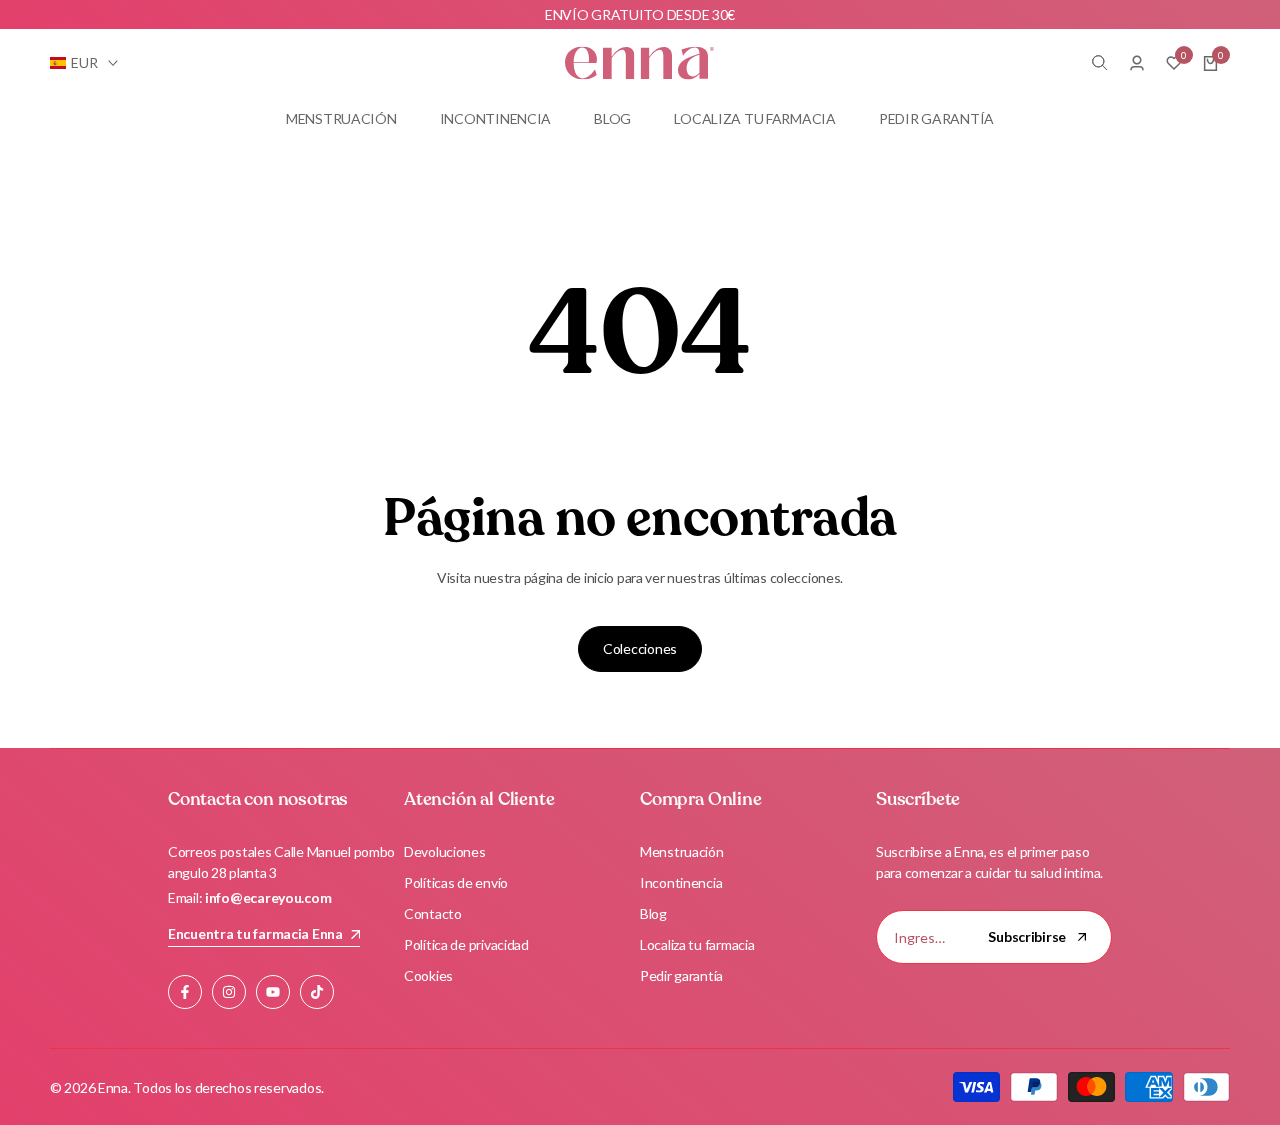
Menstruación (682, 851)
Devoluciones (445, 851)
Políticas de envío (456, 882)
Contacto (433, 913)
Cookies (428, 975)
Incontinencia (681, 882)
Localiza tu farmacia (697, 944)
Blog (653, 913)
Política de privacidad (466, 944)
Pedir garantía (681, 975)
